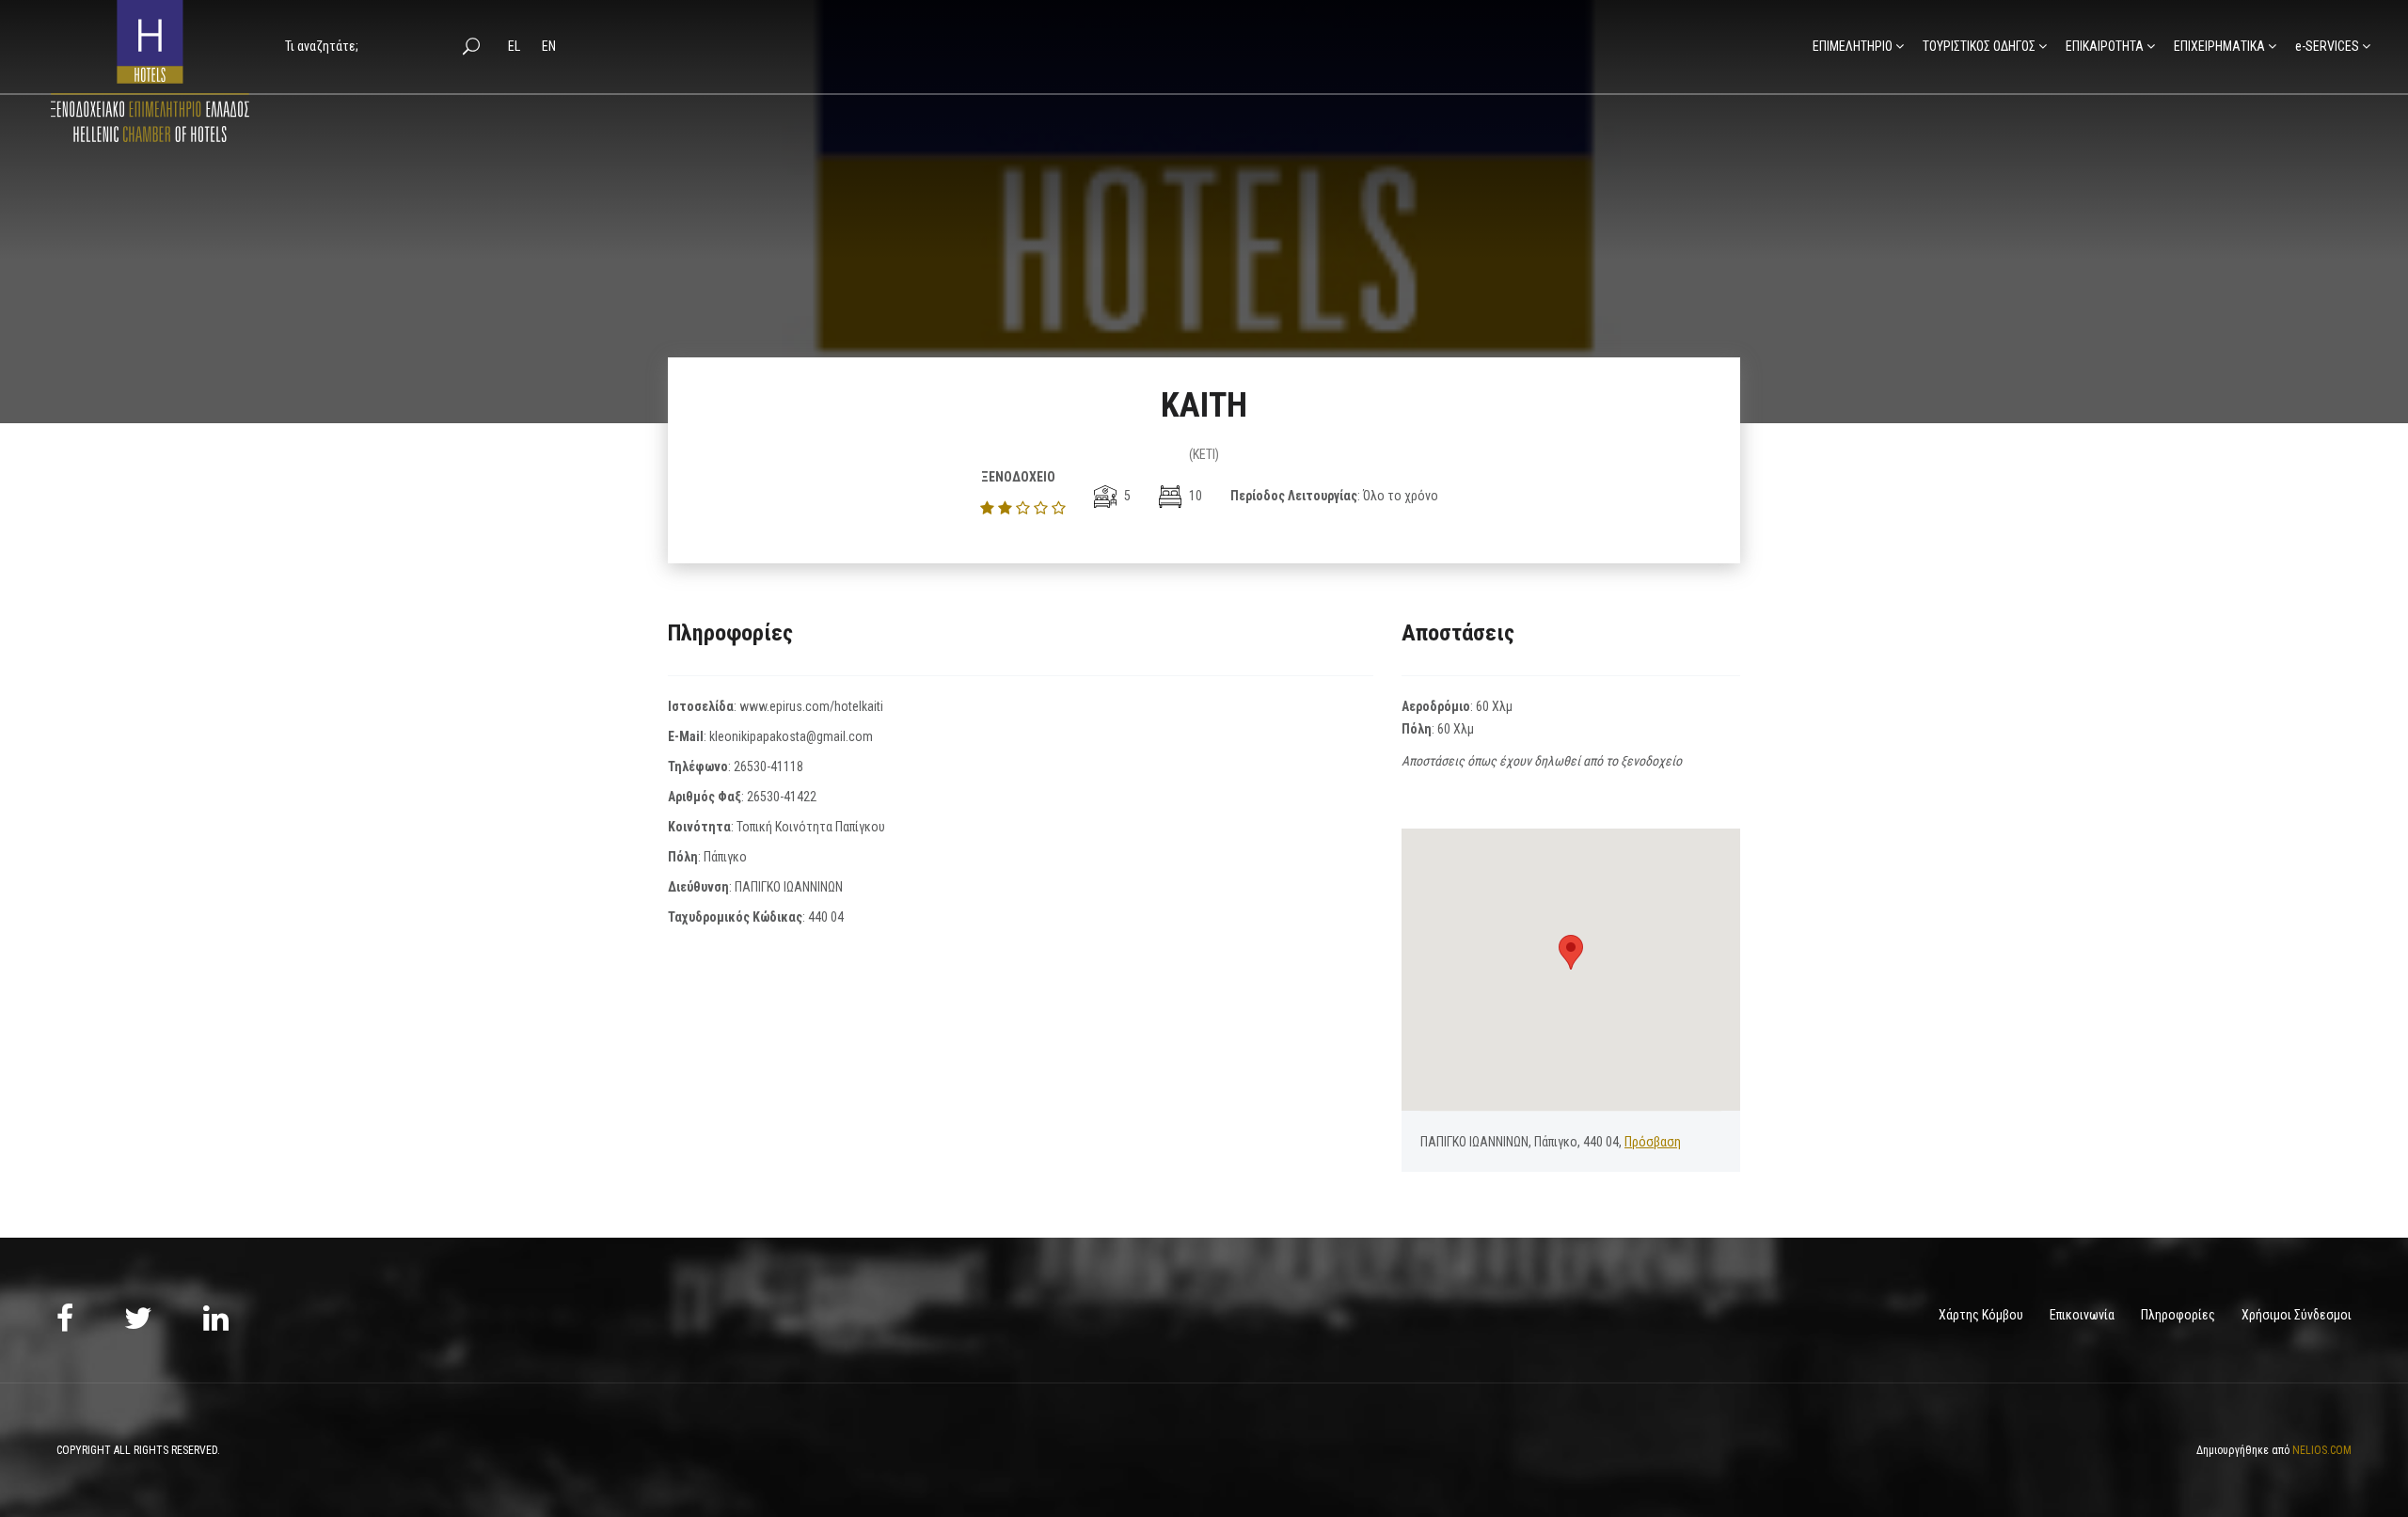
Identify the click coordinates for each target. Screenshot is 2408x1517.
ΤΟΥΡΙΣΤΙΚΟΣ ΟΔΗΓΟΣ (1979, 46)
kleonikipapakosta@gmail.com (791, 736)
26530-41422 (782, 797)
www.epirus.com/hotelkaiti (811, 706)
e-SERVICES (2327, 46)
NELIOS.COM (2322, 1450)
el (515, 46)
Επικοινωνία (2082, 1315)
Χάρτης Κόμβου (1981, 1315)
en (549, 46)
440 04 (826, 917)
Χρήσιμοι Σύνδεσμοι (2297, 1315)
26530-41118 (768, 766)
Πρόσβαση (1653, 1142)
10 (1194, 496)
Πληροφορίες (2178, 1315)
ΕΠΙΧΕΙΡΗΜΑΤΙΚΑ (2219, 46)
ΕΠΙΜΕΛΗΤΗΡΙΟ (1853, 46)
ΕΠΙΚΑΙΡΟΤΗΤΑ (2105, 46)
